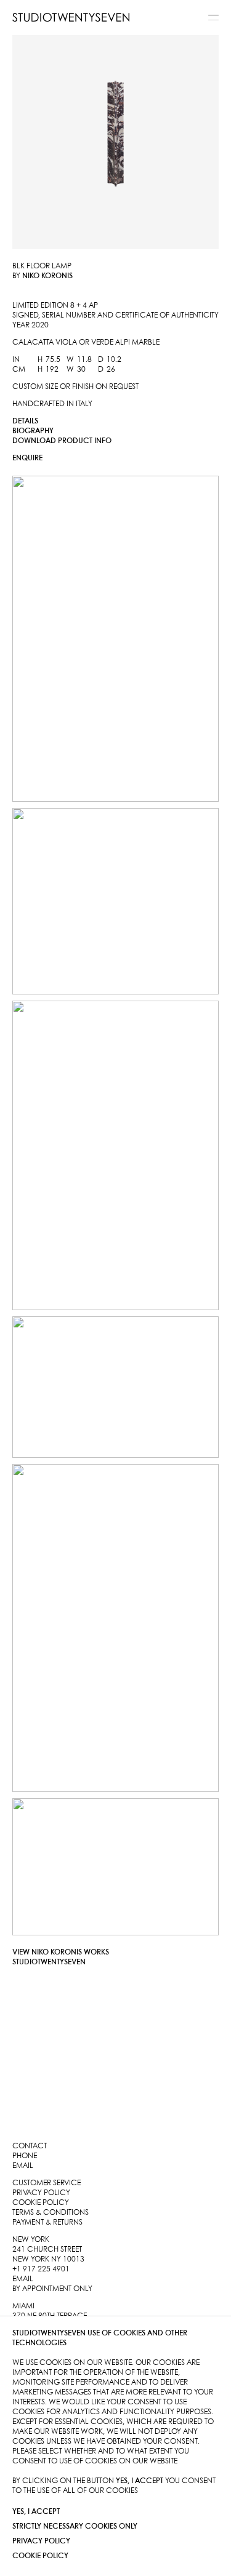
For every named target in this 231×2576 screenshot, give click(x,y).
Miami (23, 2306)
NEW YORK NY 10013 (48, 2259)
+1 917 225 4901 (41, 2269)
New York (31, 2240)
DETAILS (25, 421)
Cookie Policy (40, 2556)
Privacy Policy (41, 2541)
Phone (25, 2156)
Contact (30, 2146)
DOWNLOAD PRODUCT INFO (62, 441)
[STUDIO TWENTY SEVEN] (71, 17)
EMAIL (23, 2279)
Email (23, 2166)
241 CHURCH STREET (47, 2250)
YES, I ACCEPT (36, 2512)
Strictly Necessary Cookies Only (75, 2526)
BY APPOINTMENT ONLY (52, 2289)
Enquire (27, 458)
